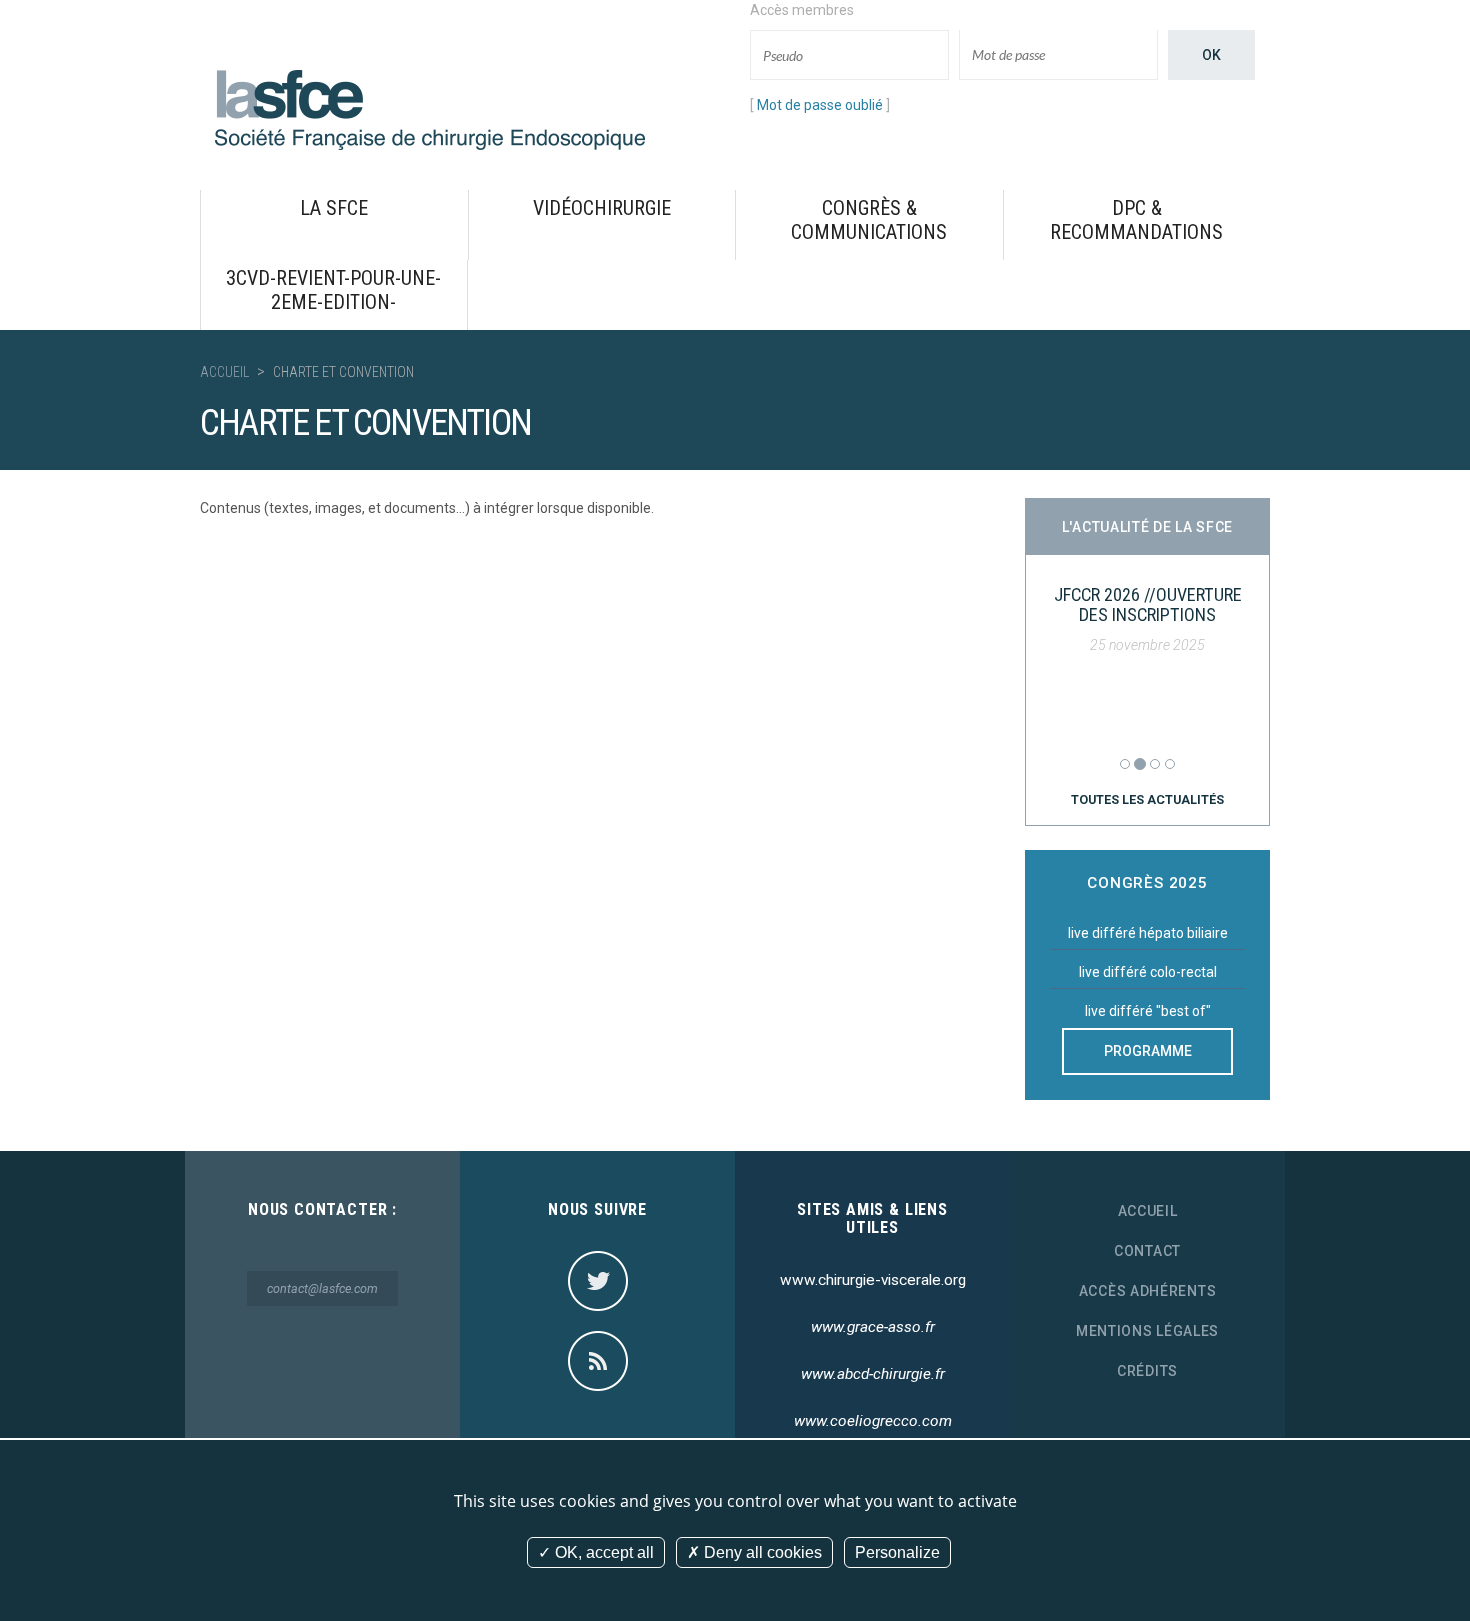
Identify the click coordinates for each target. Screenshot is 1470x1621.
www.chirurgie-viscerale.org (873, 1280)
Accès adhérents (1148, 1291)
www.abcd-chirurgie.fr (873, 1374)
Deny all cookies (761, 1552)
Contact (1147, 1251)
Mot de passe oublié (820, 105)
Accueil (224, 372)
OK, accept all (602, 1552)
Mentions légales (1147, 1331)
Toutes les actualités (1147, 799)
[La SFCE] (430, 109)
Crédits (1147, 1371)
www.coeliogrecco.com (873, 1421)
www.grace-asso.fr (873, 1327)
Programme (1148, 1051)
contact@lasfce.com (322, 1288)
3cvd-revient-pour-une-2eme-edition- (333, 290)
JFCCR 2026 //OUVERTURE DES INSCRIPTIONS (1148, 604)
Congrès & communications (869, 220)
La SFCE (334, 208)
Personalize (897, 1552)
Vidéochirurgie (602, 208)
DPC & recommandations (1136, 220)
